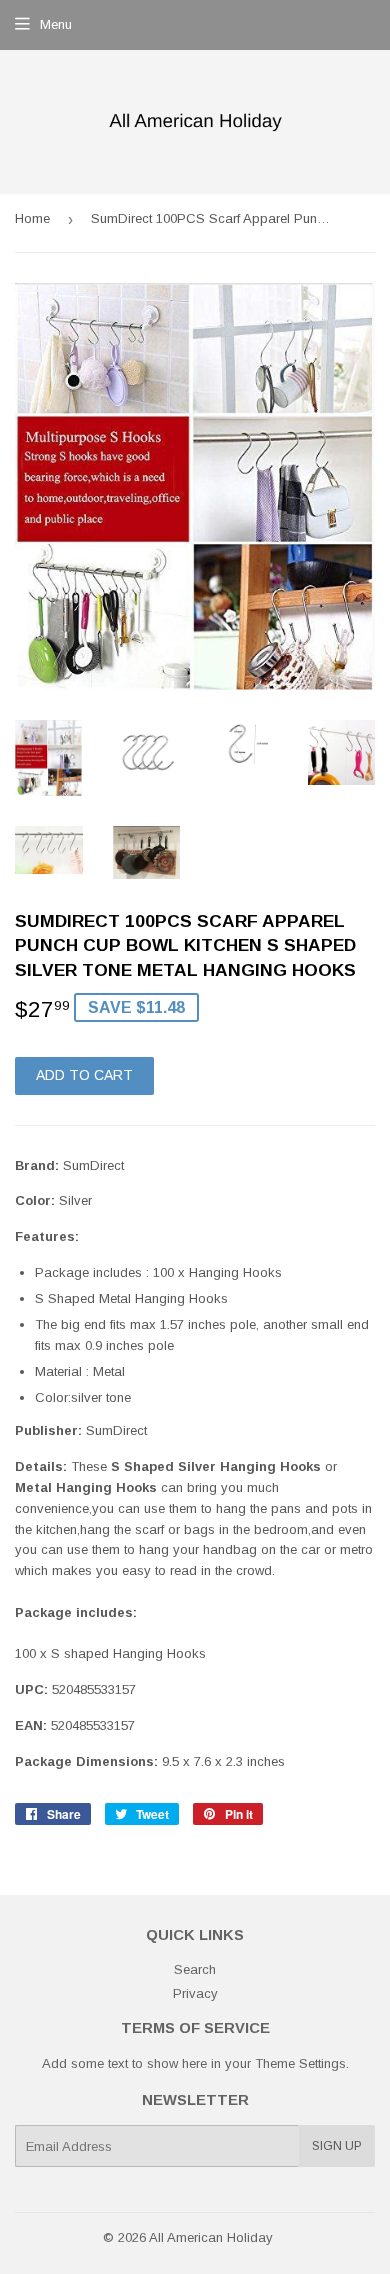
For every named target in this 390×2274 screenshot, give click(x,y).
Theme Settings (300, 2063)
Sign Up (337, 2146)
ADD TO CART (84, 1075)
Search (195, 1969)
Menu (56, 24)
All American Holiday (211, 2237)
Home (32, 218)
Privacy (195, 1993)
